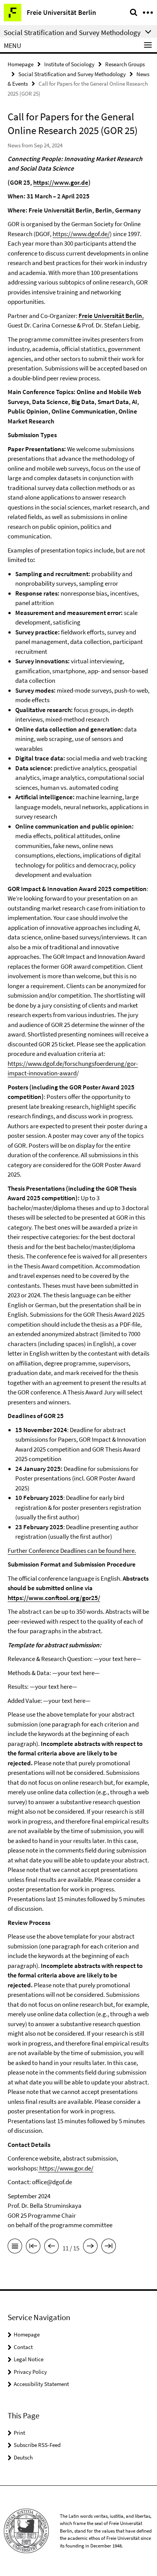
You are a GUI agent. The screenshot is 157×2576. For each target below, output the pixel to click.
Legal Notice (29, 2359)
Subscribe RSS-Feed (37, 2445)
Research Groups (125, 64)
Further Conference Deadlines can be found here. (72, 1551)
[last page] (109, 2247)
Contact (23, 2347)
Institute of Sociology (69, 64)
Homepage (21, 64)
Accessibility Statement (41, 2384)
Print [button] (19, 2433)
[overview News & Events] (15, 2247)
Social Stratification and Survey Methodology (72, 74)
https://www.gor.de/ (66, 2168)
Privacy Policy (30, 2372)
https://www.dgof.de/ (81, 234)
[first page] (33, 2247)
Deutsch (23, 2457)
